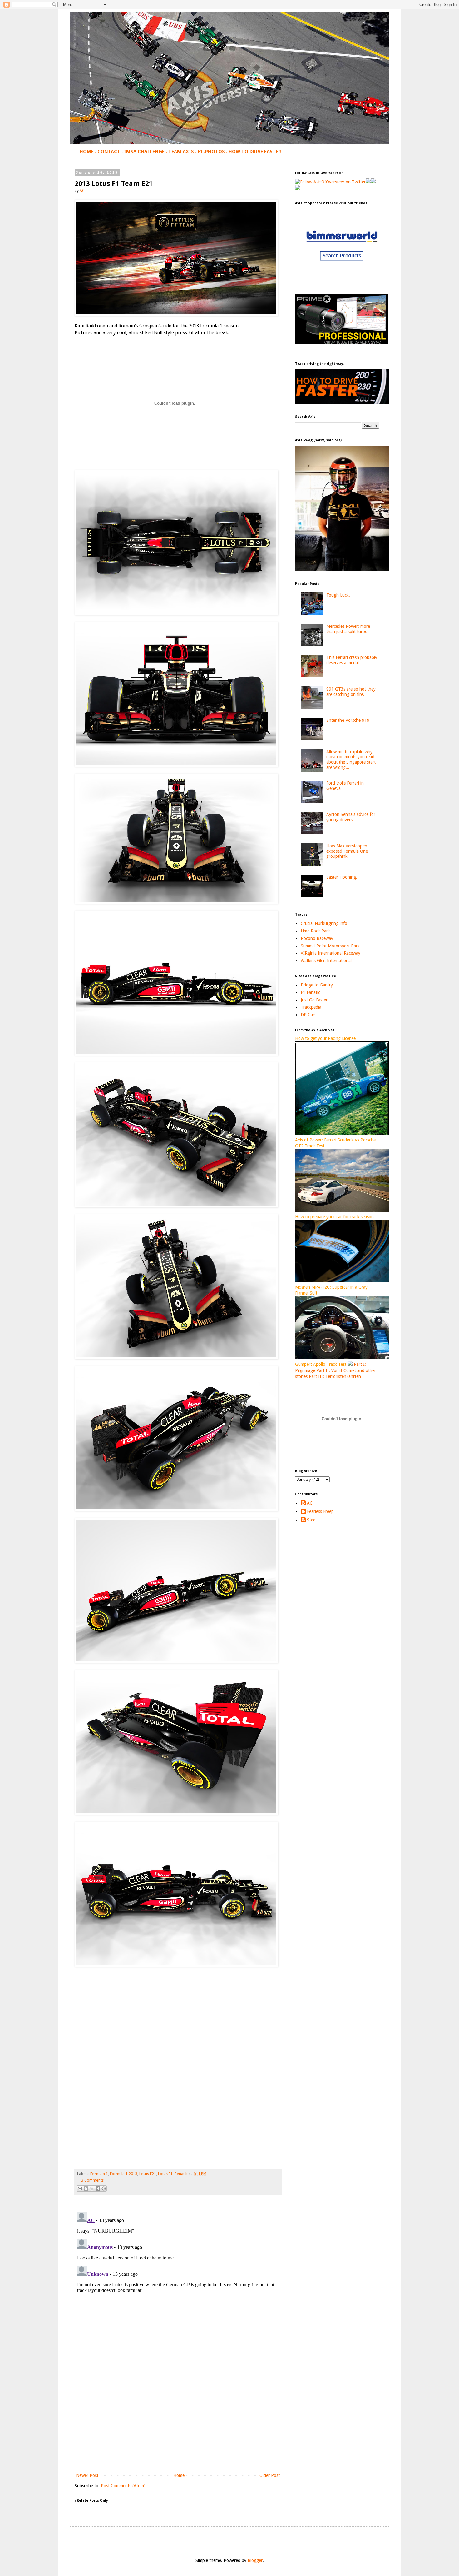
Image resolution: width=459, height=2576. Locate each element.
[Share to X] (92, 2189)
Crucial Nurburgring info (324, 923)
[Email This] (80, 2189)
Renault (181, 2174)
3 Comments (92, 2180)
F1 (200, 152)
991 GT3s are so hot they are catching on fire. (351, 692)
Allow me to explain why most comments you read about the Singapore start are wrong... (351, 760)
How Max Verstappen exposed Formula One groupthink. (347, 851)
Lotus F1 (165, 2174)
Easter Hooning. (342, 877)
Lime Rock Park (315, 931)
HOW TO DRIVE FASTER (255, 152)
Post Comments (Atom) (123, 2486)
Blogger (255, 2560)
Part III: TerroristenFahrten (335, 1376)
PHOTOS (215, 152)
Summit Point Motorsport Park (330, 946)
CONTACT (109, 152)
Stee (311, 1520)
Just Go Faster (314, 1000)
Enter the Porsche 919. (348, 720)
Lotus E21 (148, 2174)
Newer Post (87, 2475)
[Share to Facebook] (98, 2189)
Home (179, 2475)
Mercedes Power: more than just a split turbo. (348, 629)
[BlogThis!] (86, 2189)
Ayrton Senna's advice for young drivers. (351, 817)
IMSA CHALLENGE (144, 152)
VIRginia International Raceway (331, 953)
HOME (87, 152)
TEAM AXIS (181, 152)
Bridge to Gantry (317, 985)
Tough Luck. (338, 595)
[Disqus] (178, 2288)
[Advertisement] (178, 2420)
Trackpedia (311, 1007)
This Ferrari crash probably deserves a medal (352, 660)
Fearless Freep (320, 1511)
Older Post (270, 2475)
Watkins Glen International (326, 961)
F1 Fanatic (310, 992)
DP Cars (308, 1015)
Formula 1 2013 (124, 2174)
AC (310, 1503)
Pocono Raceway (317, 938)
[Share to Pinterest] (104, 2189)
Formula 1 (99, 2174)
